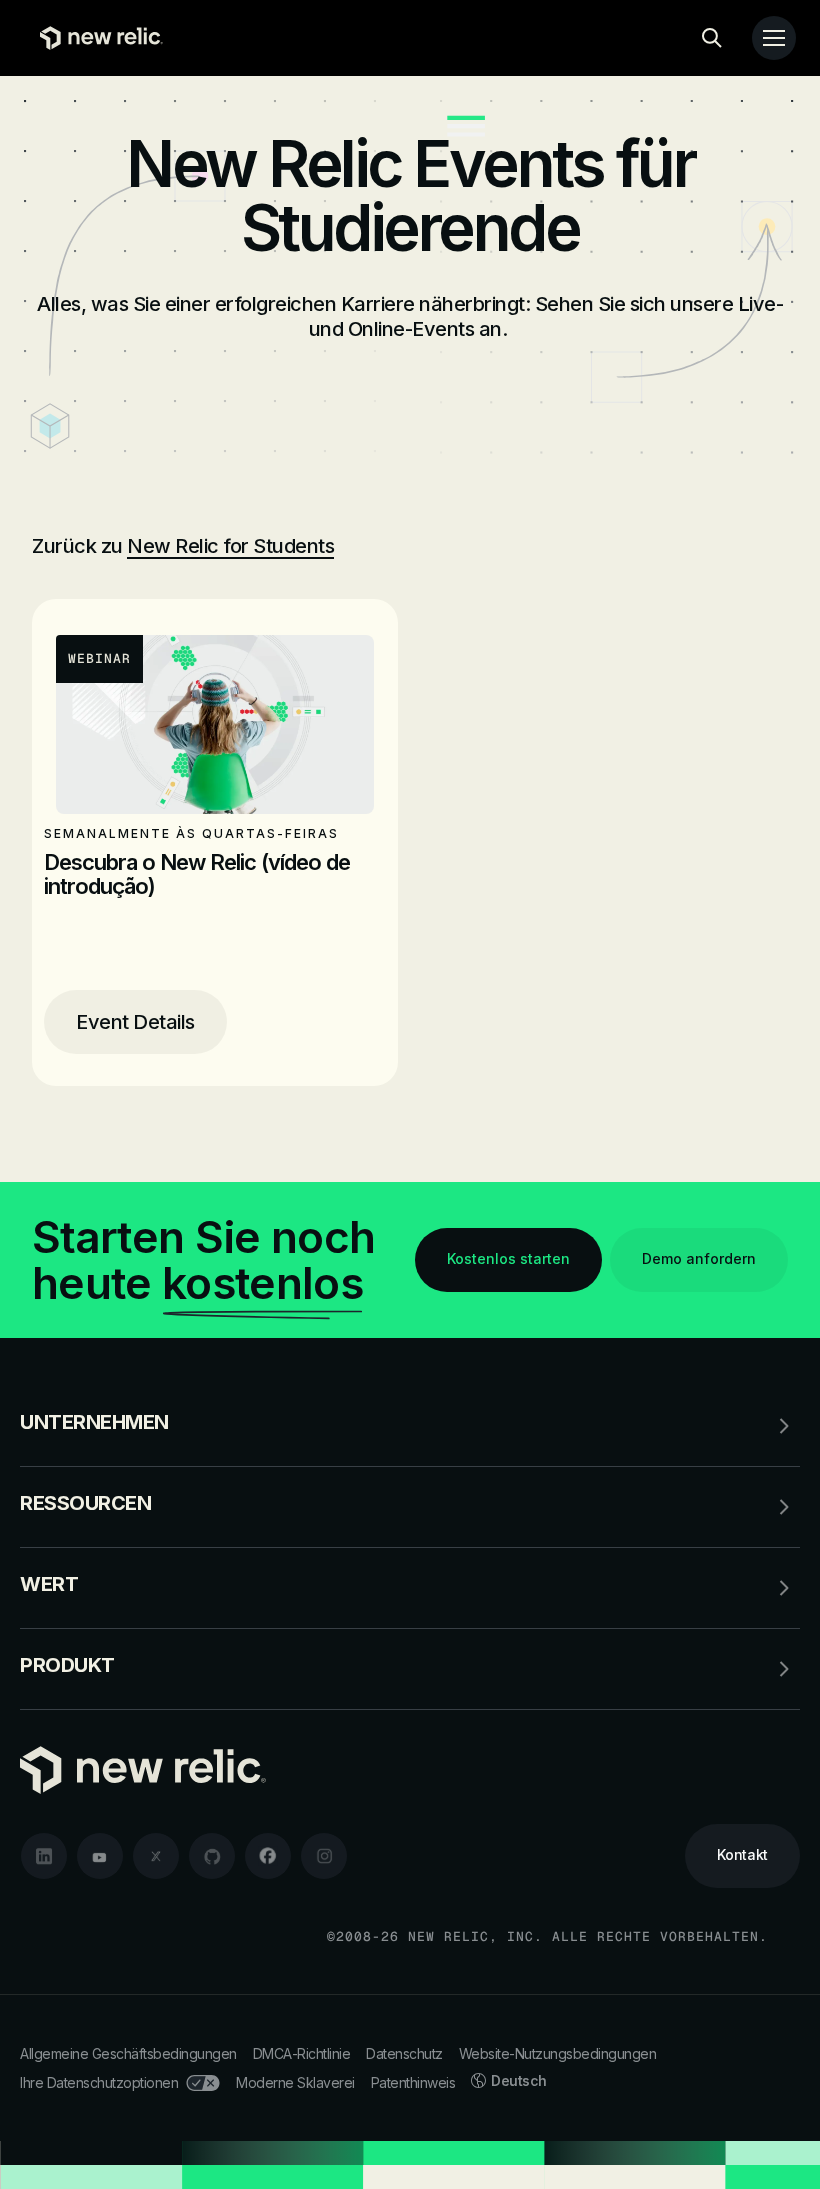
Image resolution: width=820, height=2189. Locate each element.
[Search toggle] (712, 38)
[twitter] (156, 1856)
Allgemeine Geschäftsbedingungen (128, 2053)
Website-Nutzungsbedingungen (558, 2053)
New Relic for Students (230, 546)
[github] (212, 1856)
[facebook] (268, 1856)
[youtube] (100, 1856)
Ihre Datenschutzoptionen (99, 2082)
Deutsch (519, 2080)
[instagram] (324, 1856)
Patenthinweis (413, 2082)
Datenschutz (404, 2053)
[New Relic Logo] (96, 38)
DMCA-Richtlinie (302, 2053)
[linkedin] (44, 1856)
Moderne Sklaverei (295, 2082)
